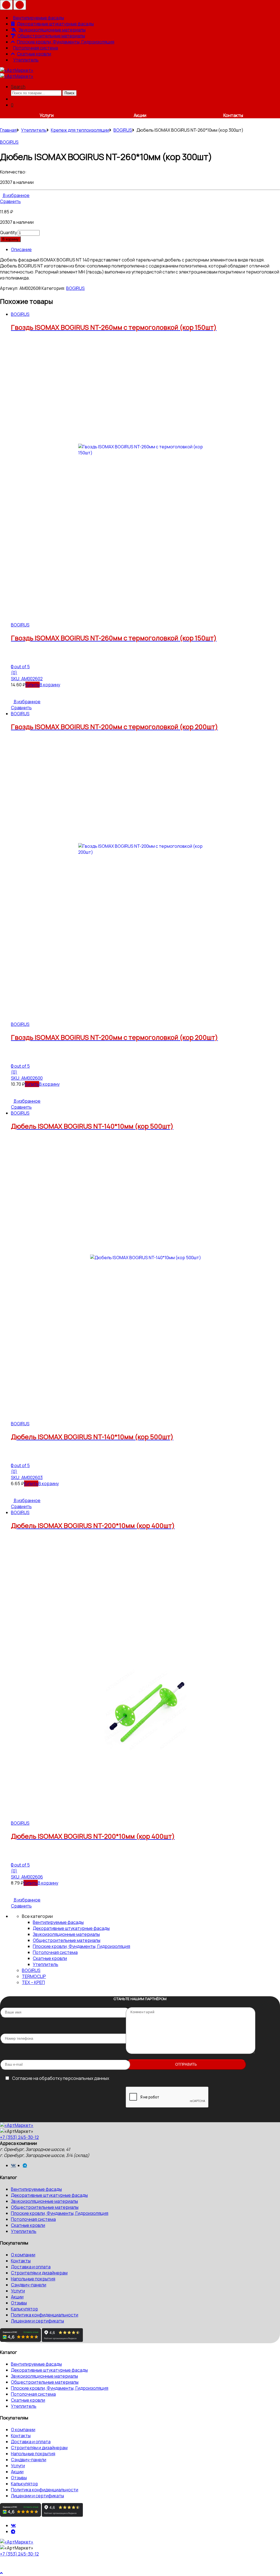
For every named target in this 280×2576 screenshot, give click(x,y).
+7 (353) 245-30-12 (19, 2137)
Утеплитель (26, 60)
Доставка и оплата (31, 2267)
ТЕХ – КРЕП (33, 1982)
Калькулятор (24, 2309)
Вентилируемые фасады (39, 18)
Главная (8, 130)
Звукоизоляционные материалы (52, 30)
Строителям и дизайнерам (39, 2273)
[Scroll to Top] (2, 2573)
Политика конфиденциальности (45, 2315)
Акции (140, 115)
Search (18, 87)
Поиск (69, 93)
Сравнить (10, 201)
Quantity (8, 232)
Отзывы (19, 2303)
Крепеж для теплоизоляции (80, 130)
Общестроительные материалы (51, 36)
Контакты (233, 115)
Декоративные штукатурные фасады (55, 24)
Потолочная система (36, 48)
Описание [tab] (21, 249)
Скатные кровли (34, 54)
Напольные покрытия (33, 2279)
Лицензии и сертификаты (37, 2321)
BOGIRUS (123, 130)
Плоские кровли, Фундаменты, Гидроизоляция (66, 42)
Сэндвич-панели (29, 2285)
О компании (23, 2255)
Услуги (47, 115)
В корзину (10, 239)
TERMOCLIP (34, 1976)
